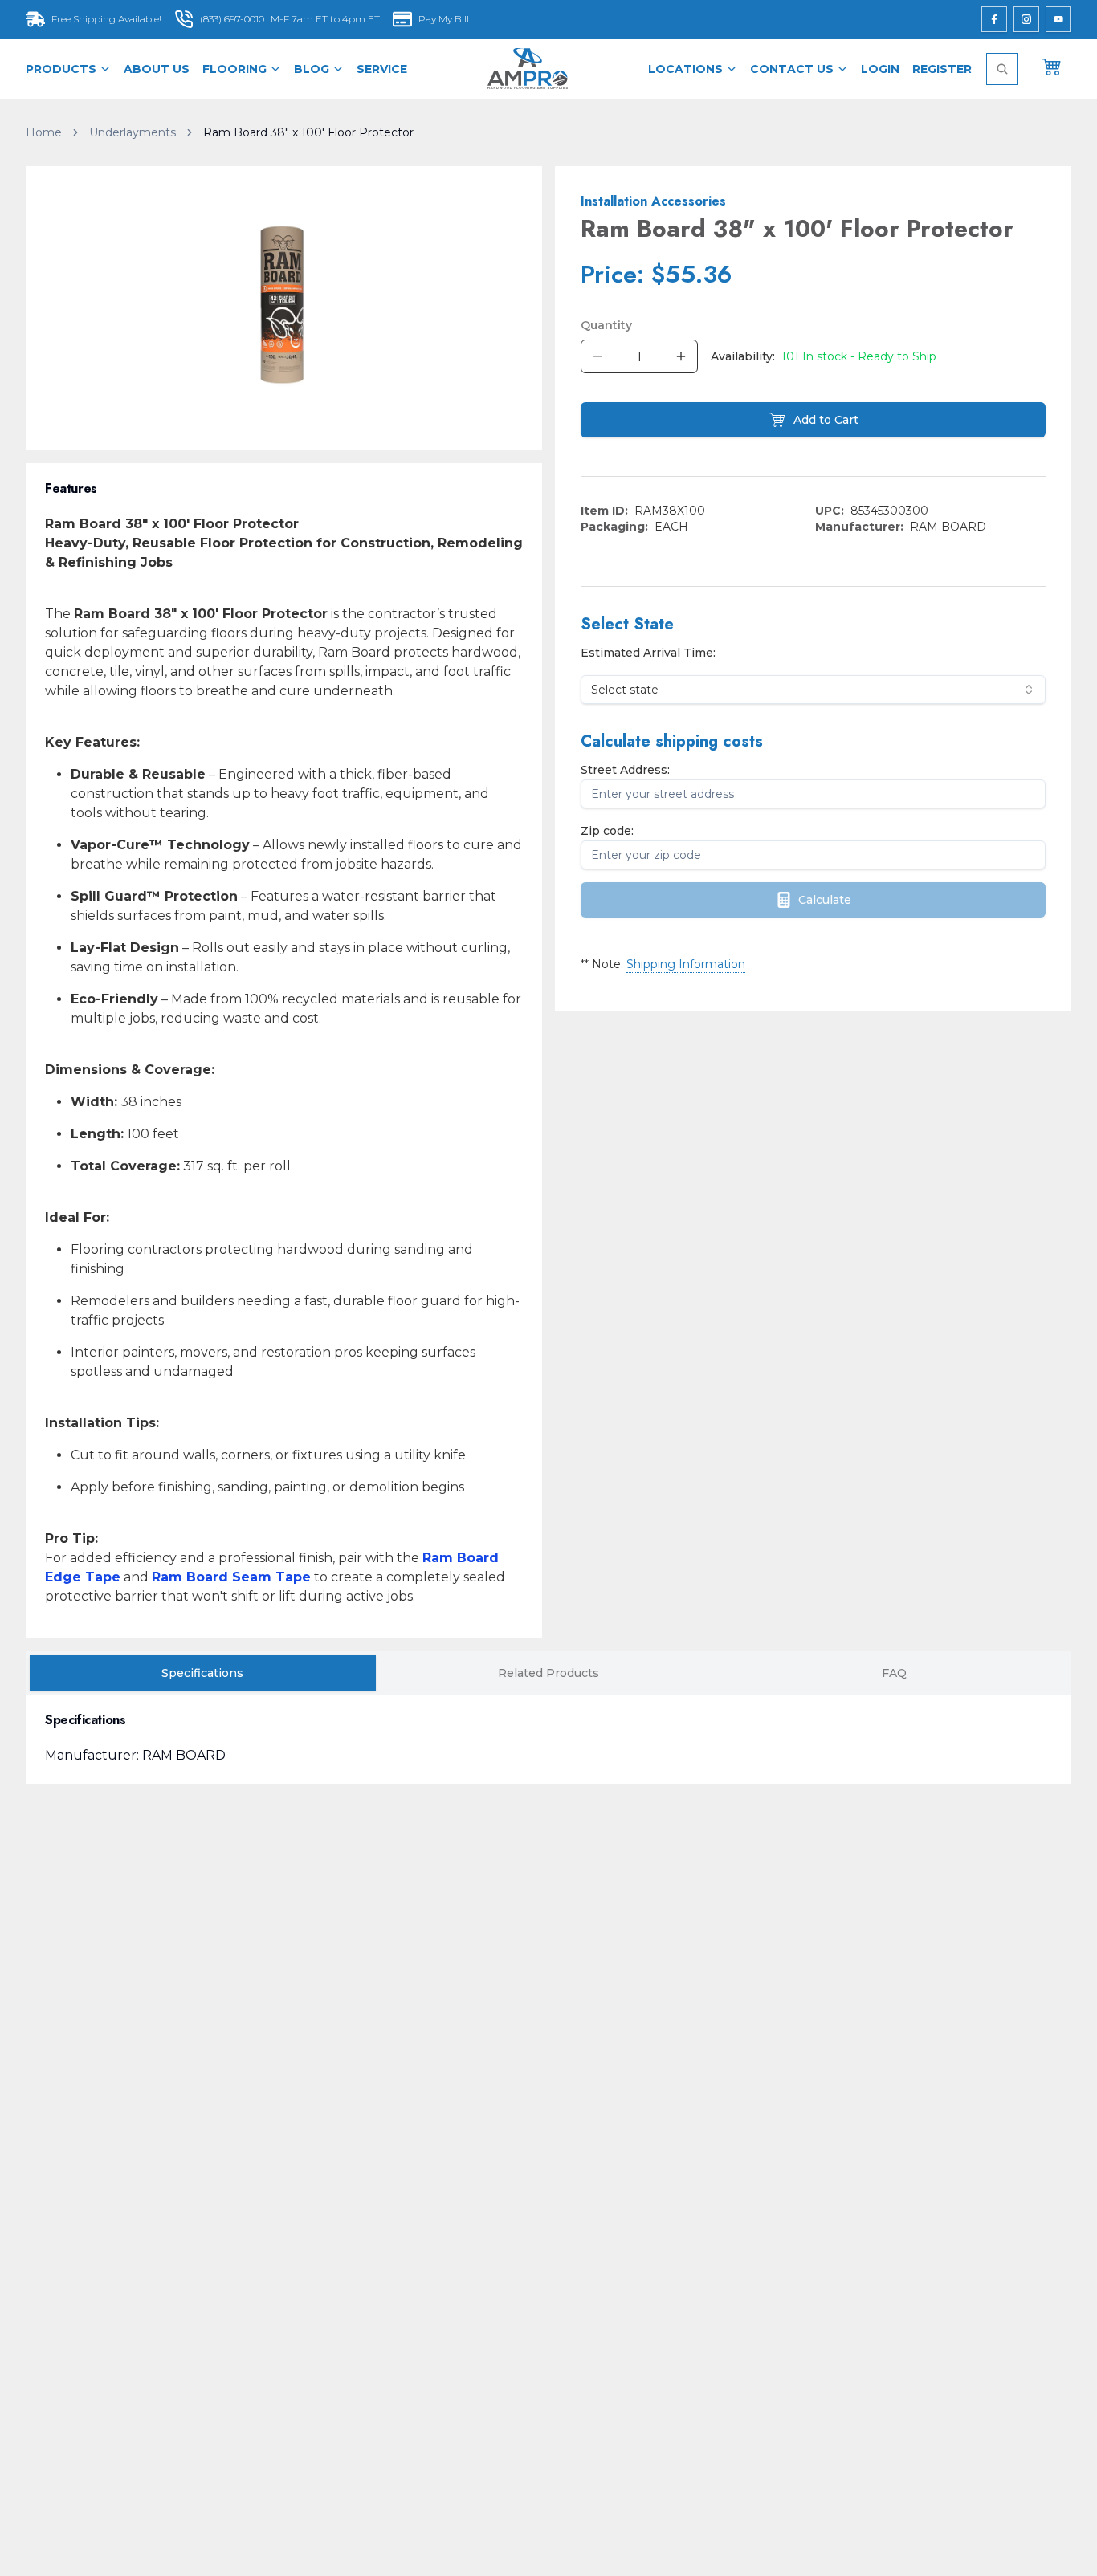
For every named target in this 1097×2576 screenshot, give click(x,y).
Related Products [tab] (548, 1673)
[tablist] (548, 1673)
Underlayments (133, 132)
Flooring (234, 69)
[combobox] (813, 690)
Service (382, 69)
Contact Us (792, 69)
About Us (157, 69)
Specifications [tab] (202, 1673)
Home (44, 132)
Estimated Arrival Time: (648, 653)
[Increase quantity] (681, 356)
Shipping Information (686, 964)
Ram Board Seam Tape (231, 1577)
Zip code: (607, 831)
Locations (685, 69)
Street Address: (625, 770)
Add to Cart (826, 420)
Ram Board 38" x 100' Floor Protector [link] (308, 132)
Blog (312, 69)
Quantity (606, 325)
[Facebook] (994, 19)
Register (942, 69)
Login (880, 69)
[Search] (1002, 69)
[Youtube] (1058, 19)
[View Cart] (1052, 66)
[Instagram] (1026, 19)
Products (61, 69)
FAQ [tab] (894, 1673)
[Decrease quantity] (597, 356)
